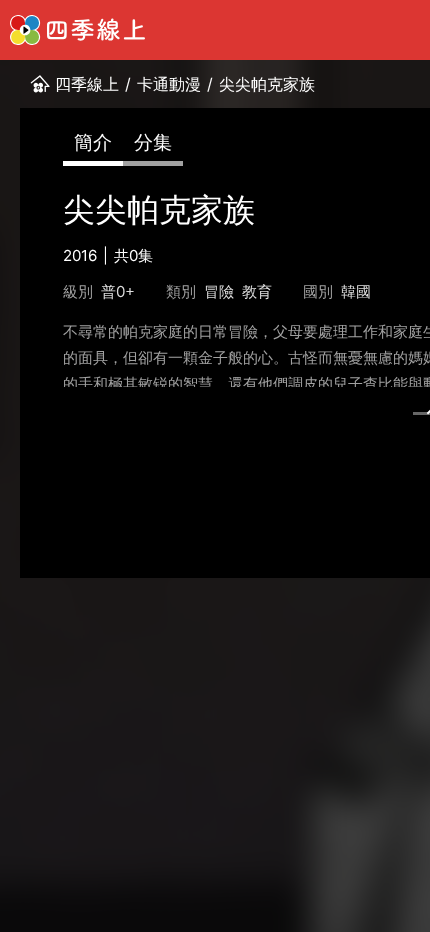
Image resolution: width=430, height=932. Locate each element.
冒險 (219, 291)
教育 (257, 291)
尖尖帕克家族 (267, 84)
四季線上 (87, 84)
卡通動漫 (169, 84)
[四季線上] (77, 30)
